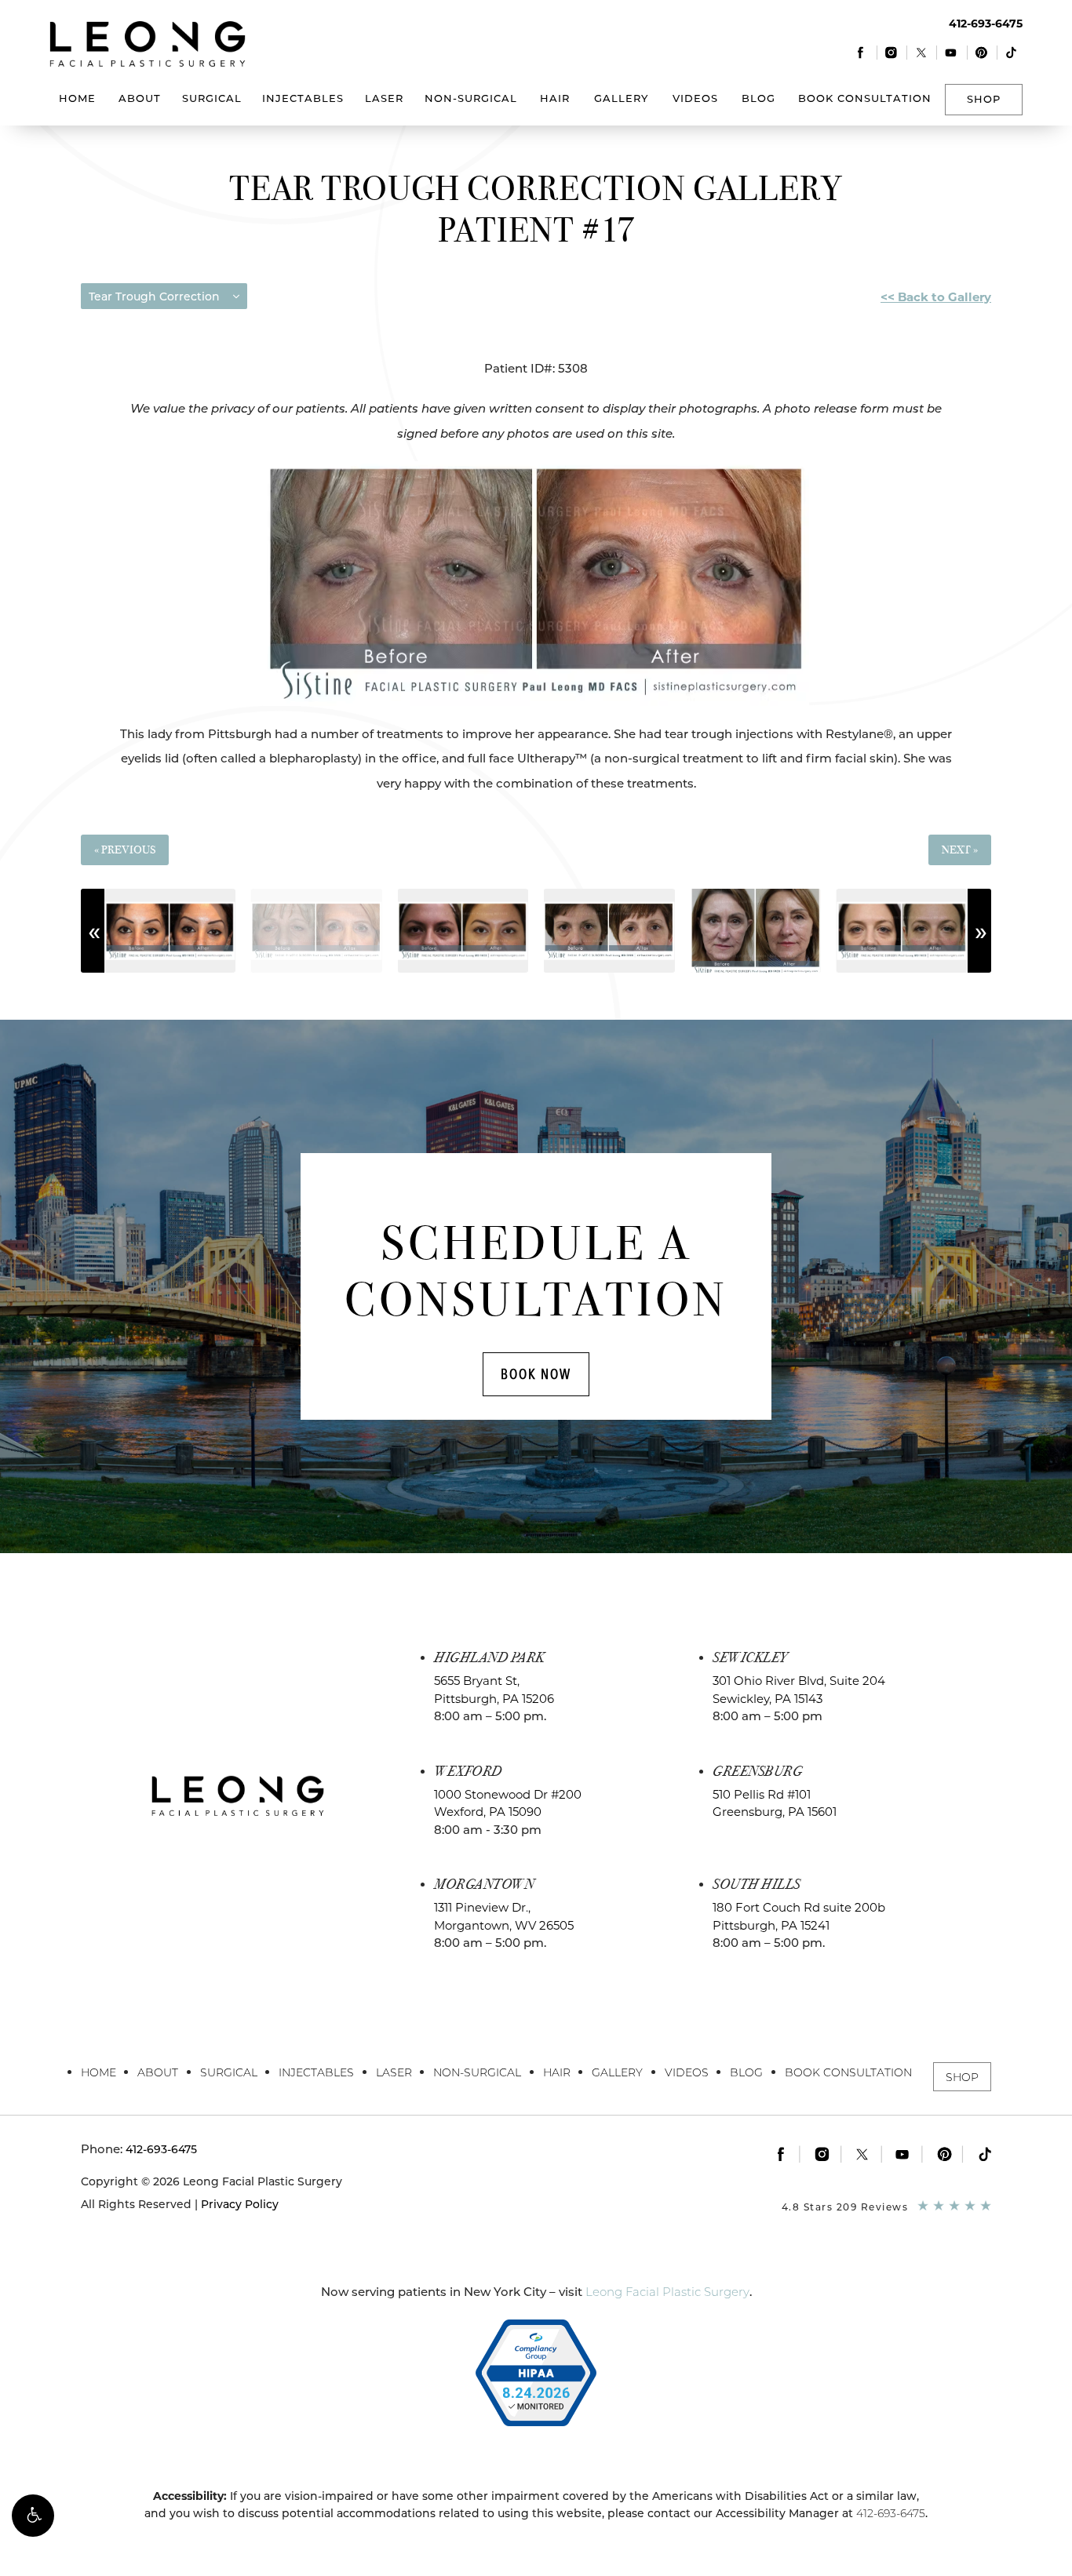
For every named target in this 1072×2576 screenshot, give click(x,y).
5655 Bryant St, (494, 1690)
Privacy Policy (240, 2204)
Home (77, 98)
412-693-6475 (891, 2513)
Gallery (621, 98)
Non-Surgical (471, 98)
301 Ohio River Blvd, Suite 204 (799, 1690)
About (140, 98)
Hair (555, 98)
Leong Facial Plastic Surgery (667, 2292)
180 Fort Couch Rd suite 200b (799, 1916)
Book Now (536, 1374)
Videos (695, 98)
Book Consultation (865, 98)
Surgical (212, 98)
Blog (758, 98)
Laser (384, 98)
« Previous (125, 850)
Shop (984, 99)
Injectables (303, 98)
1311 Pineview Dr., (504, 1916)
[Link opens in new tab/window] (861, 52)
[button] (33, 2516)
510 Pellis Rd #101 (775, 1803)
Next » (960, 850)
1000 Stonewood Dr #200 (508, 1803)
